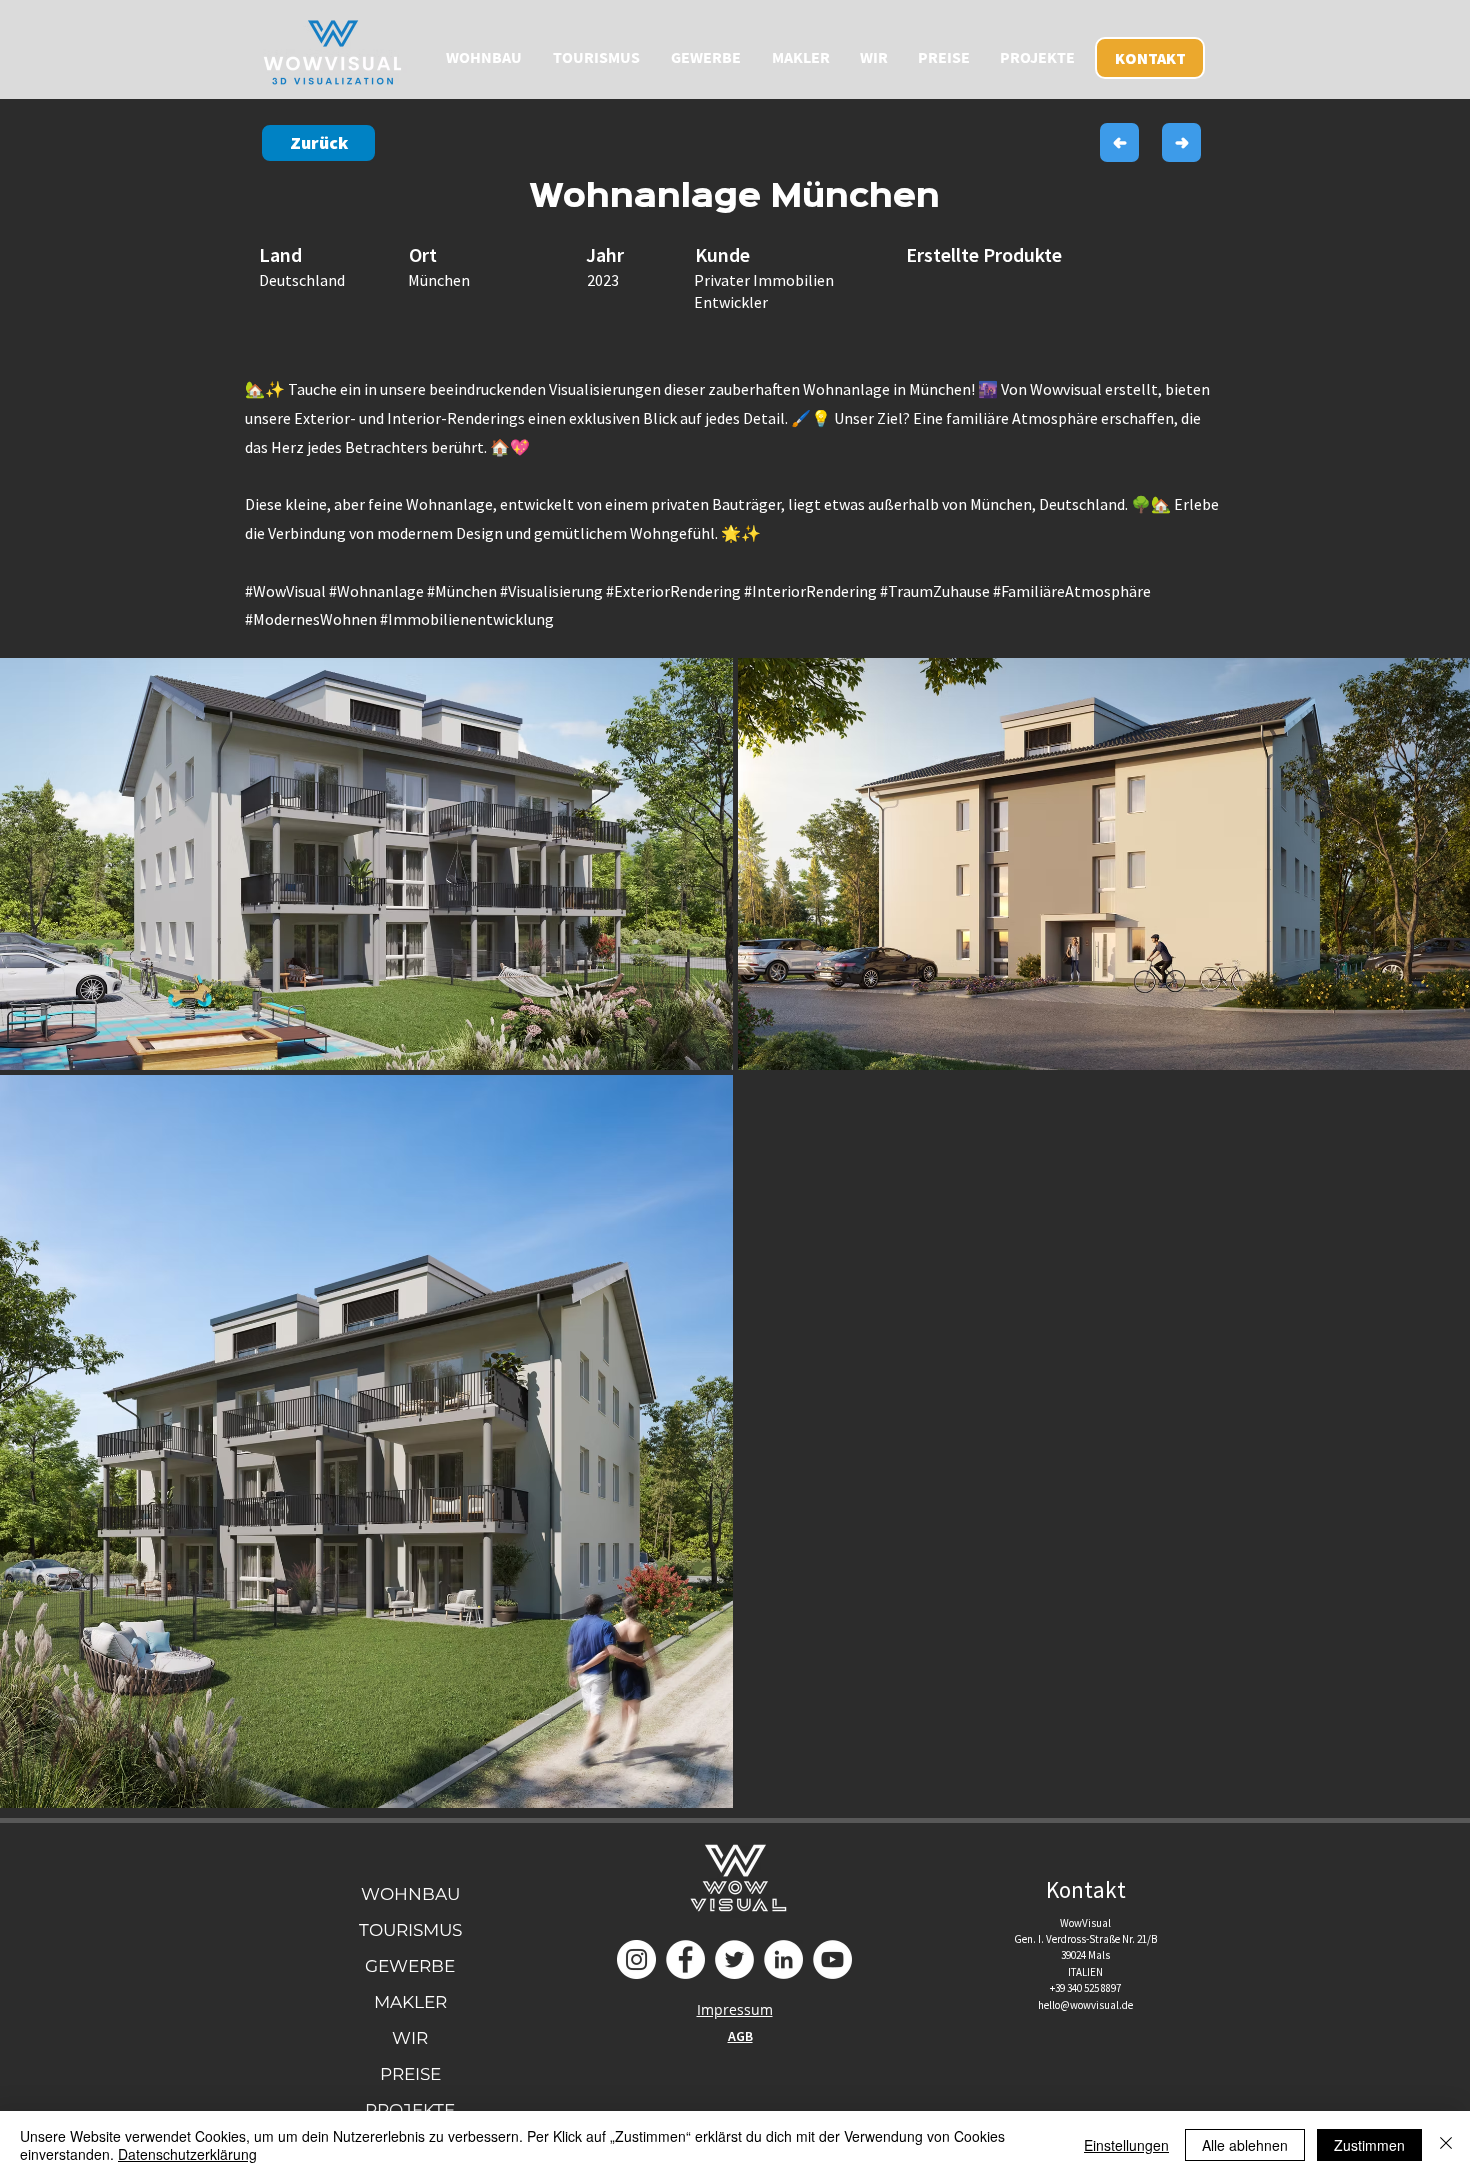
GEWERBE (410, 1966)
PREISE (410, 2074)
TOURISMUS (410, 1930)
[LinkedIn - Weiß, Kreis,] (783, 1959)
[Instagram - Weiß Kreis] (636, 1959)
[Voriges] (1119, 142)
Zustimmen (1369, 2145)
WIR (410, 2038)
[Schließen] (1446, 2145)
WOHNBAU (410, 1894)
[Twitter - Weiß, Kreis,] (734, 1959)
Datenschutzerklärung (187, 2154)
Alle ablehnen (1245, 2145)
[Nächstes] (1181, 142)
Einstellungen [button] (1126, 2145)
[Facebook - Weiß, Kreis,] (685, 1959)
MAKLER (410, 2002)
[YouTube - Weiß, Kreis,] (832, 1959)
